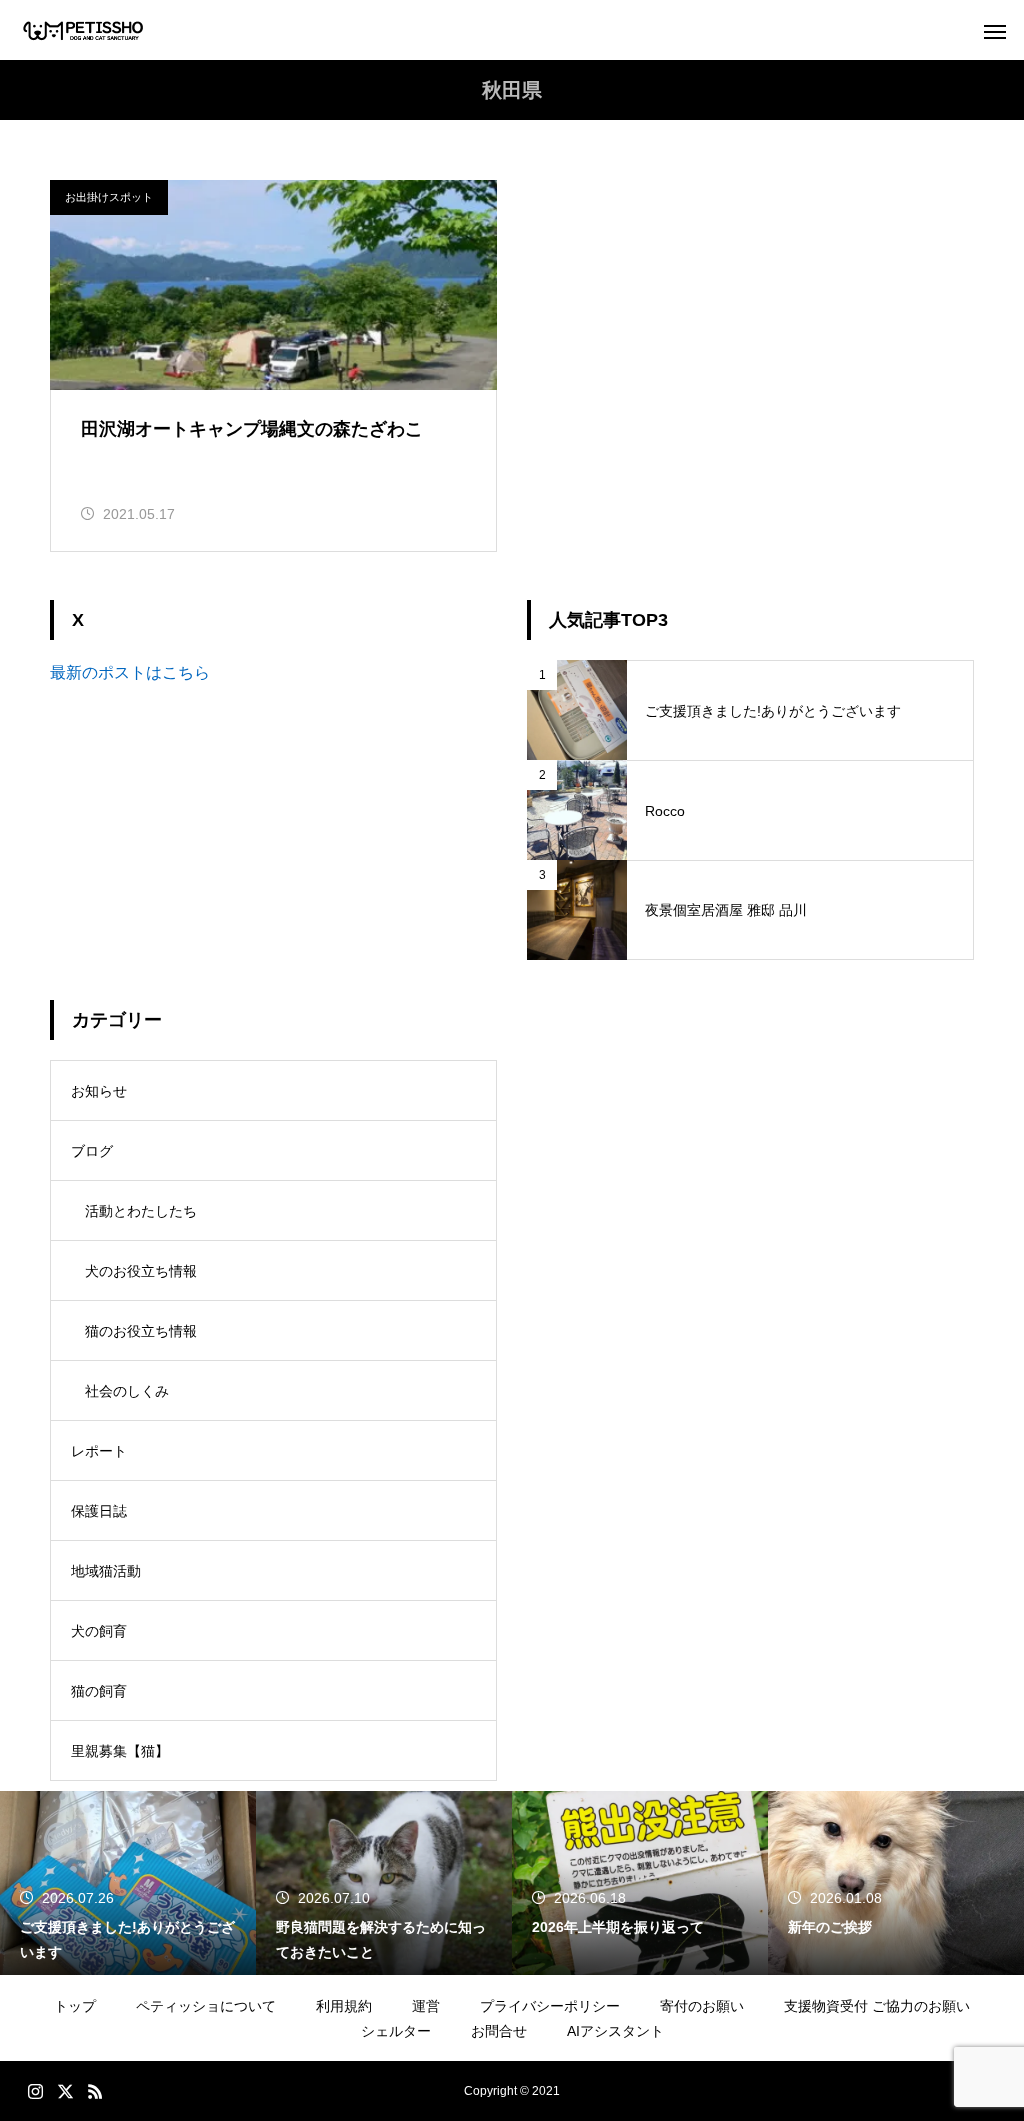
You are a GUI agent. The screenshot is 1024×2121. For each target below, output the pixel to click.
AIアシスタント (615, 2031)
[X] (65, 2091)
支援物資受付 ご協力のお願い (877, 2006)
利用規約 (344, 2006)
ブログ (92, 1151)
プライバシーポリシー (550, 2006)
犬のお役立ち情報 (141, 1271)
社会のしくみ (127, 1391)
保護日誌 (99, 1511)
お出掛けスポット (109, 197)
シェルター (396, 2031)
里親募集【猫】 (120, 1751)
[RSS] (95, 2091)
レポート (99, 1451)
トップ (75, 2006)
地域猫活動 (106, 1571)
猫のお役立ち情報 (141, 1331)
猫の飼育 (99, 1691)
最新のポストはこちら (130, 672)
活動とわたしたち (141, 1211)
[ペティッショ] (83, 30)
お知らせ (99, 1091)
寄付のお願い (702, 2006)
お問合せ (499, 2031)
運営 (426, 2006)
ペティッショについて (206, 2006)
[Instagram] (35, 2091)
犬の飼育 (99, 1631)
